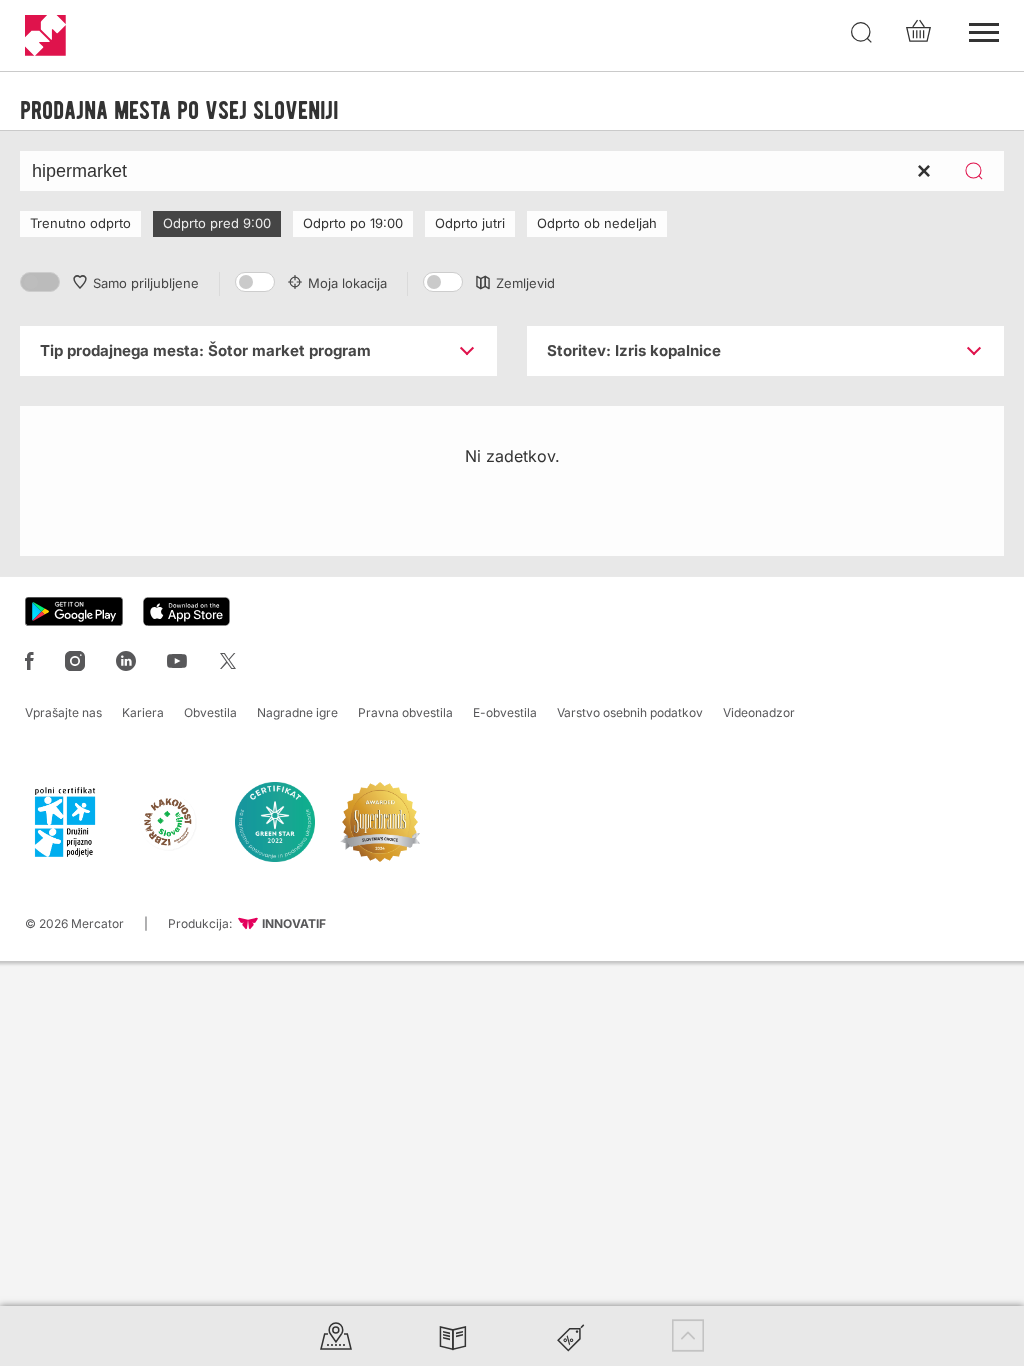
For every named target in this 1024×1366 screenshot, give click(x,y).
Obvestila (210, 712)
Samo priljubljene (146, 283)
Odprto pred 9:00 (217, 223)
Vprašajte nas (63, 712)
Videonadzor (759, 712)
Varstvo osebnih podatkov (630, 712)
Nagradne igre (297, 712)
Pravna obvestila (405, 712)
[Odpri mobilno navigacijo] (984, 30)
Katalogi (453, 1335)
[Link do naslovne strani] (45, 35)
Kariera (143, 712)
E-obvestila (505, 712)
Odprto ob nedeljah (597, 223)
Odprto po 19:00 (353, 223)
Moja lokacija (347, 283)
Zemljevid (525, 283)
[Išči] (862, 33)
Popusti (571, 1335)
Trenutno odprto (80, 223)
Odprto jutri (470, 223)
